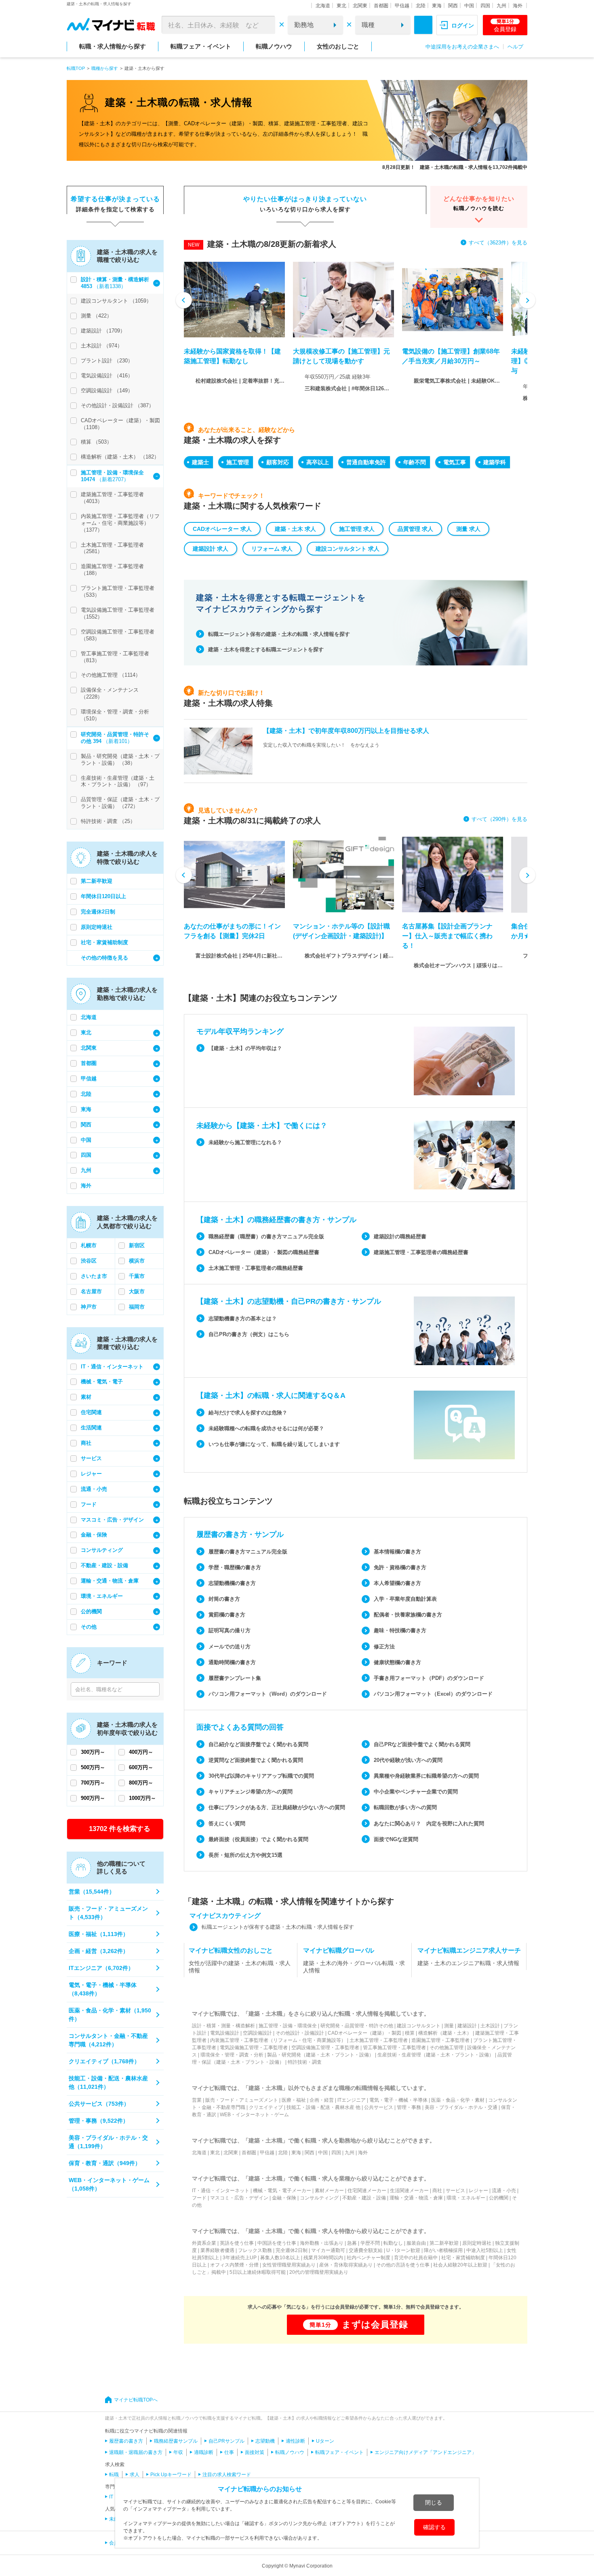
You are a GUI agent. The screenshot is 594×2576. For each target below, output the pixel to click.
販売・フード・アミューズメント (242, 2100)
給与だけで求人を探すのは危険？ (248, 1413)
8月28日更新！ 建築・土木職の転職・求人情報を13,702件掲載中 (455, 167)
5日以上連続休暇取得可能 (258, 2272)
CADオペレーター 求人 (222, 529)
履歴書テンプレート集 (235, 1678)
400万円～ (141, 1752)
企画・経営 (322, 2100)
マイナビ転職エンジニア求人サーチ (469, 1950)
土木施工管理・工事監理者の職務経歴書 (256, 1268)
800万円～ (141, 1783)
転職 (114, 2475)
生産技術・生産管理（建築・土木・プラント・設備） (436, 2055)
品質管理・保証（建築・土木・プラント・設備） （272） (120, 803)
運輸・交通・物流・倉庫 (110, 1581)
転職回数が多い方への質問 (405, 1807)
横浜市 (137, 1261)
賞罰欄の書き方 (227, 1615)
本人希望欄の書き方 (397, 1583)
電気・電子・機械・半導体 (398, 2100)
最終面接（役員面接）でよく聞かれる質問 (258, 1839)
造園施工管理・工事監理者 (440, 2040)
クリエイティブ (266, 2107)
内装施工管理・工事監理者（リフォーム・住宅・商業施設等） (278, 2040)
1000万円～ (142, 1798)
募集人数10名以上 (280, 2258)
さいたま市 (94, 1276)
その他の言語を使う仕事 (403, 2265)
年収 (178, 2452)
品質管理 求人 (415, 529)
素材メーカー (329, 2191)
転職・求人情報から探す (113, 46)
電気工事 (455, 462)
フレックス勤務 (255, 2250)
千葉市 (137, 1276)
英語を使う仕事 (237, 2243)
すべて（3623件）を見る (498, 243)
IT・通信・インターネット (112, 1367)
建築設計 (467, 2026)
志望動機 (265, 2441)
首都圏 (381, 6)
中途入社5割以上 (485, 2250)
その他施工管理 (447, 2048)
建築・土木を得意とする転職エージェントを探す (266, 649)
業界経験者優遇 (217, 2250)
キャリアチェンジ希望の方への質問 (251, 1792)
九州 (501, 6)
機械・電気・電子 (102, 1382)
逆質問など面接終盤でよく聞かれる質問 (256, 1760)
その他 (89, 1627)
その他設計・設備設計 (300, 2033)
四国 (485, 6)
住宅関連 (91, 1412)
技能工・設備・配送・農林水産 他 (323, 2107)
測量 (449, 2026)
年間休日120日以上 (103, 896)
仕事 (229, 2452)
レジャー (91, 1474)
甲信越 (402, 6)
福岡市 (137, 1307)
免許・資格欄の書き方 (400, 1567)
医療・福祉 (294, 2100)
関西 (453, 6)
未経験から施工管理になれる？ (245, 1142)
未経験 (116, 2519)
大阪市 (137, 1291)
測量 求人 (468, 529)
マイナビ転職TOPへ (136, 2400)
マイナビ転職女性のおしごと (231, 1950)
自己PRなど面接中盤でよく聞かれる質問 (422, 1744)
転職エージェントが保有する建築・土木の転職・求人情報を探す (278, 1927)
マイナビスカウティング (225, 1916)
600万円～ (141, 1767)
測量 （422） (96, 316)
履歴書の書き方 (126, 2441)
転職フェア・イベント (201, 46)
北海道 (323, 6)
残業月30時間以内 (323, 2258)
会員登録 (505, 25)
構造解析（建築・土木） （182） (120, 457)
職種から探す (105, 68)
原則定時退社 (97, 927)
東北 (341, 6)
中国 (469, 6)
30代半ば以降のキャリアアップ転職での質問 (261, 1776)
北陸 (421, 6)
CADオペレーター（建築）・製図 (364, 2033)
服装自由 (416, 2243)
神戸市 (89, 1307)
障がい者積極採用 (443, 2250)
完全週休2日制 (98, 912)
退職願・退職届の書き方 (136, 2452)
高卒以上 (318, 462)
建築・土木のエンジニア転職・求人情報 (468, 1963)
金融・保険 (94, 1535)
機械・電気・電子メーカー (282, 2191)
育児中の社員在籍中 (416, 2258)
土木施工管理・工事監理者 (379, 2040)
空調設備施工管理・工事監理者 (325, 2048)
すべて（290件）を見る (499, 819)
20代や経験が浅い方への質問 (408, 1760)
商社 (86, 1443)
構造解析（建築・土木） (445, 2033)
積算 (410, 2033)
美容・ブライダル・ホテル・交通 (461, 2107)
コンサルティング (102, 1550)
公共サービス (379, 2107)
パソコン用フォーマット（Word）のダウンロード (268, 1694)
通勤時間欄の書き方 (232, 1662)
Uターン (325, 2441)
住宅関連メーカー (367, 2191)
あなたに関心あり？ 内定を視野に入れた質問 (429, 1824)
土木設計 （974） (102, 346)
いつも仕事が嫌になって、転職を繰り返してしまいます (274, 1444)
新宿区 (137, 1245)
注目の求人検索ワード (227, 2475)
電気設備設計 (225, 2033)
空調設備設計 (257, 2033)
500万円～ (93, 1767)
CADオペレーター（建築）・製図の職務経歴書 (264, 1252)
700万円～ (93, 1783)
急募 (352, 2243)
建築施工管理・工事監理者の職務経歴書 (421, 1252)
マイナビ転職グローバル (339, 1950)
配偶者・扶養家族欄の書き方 (408, 1615)
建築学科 (495, 462)
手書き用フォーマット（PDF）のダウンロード (429, 1678)
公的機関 (91, 1611)
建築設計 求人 (211, 549)
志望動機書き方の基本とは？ (243, 1319)
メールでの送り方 (230, 1647)
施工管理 (238, 462)
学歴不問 (370, 2243)
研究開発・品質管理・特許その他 (357, 2026)
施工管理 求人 (357, 529)
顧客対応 (278, 462)
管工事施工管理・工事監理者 (394, 2048)
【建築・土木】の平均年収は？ (245, 1048)
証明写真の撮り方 (230, 1630)
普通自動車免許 (366, 462)
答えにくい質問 (227, 1824)
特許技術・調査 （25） (108, 821)
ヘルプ (515, 47)
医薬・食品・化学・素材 (458, 2100)
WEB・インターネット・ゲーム (254, 2115)
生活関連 (91, 1428)
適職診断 (204, 2452)
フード (89, 1504)
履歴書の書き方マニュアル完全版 (248, 1552)
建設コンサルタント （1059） (116, 301)
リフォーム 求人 (272, 549)
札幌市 (89, 1245)
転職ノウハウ (274, 46)
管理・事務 (409, 2107)
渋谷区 (89, 1261)
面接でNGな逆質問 (396, 1839)
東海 (437, 6)
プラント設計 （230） (107, 361)
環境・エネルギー (102, 1596)
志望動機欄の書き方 (232, 1583)
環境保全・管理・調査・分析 (232, 2055)
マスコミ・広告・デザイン (112, 1520)
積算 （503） (96, 442)
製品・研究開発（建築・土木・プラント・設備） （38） (120, 760)
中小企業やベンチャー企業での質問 (416, 1792)
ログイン (463, 25)
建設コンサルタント (419, 2026)
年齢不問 (415, 462)
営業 (197, 2100)
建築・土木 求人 (295, 529)
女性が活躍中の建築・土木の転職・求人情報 (240, 1967)
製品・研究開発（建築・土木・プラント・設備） (320, 2055)
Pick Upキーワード (171, 2475)
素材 (86, 1397)
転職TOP (76, 68)
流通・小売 (94, 1489)
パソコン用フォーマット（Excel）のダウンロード (433, 1694)
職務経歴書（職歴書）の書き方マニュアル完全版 (266, 1236)
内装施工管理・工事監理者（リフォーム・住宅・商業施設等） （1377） (120, 523)
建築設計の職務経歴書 (400, 1236)
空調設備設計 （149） (107, 390)
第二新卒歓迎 (97, 881)
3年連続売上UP (240, 2258)
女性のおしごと (338, 46)
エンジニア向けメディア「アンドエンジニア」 (425, 2452)
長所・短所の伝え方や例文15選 (245, 1855)
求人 (135, 2475)
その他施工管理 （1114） (111, 675)
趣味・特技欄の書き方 (400, 1630)
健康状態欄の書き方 (397, 1662)
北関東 (360, 6)
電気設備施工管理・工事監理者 (254, 2048)
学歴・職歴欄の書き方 (235, 1567)
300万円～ (93, 1752)
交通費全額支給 (366, 2250)
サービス (91, 1458)
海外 (518, 6)
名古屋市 (91, 1291)
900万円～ (93, 1798)
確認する (434, 2527)
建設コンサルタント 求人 (348, 549)
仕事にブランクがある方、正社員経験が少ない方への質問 (277, 1807)
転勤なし (393, 2243)
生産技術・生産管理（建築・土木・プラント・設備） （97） (118, 781)
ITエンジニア (352, 2100)
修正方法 (384, 1647)
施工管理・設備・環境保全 (288, 2026)
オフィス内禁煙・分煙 (234, 2265)
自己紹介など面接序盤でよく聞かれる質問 (258, 1744)
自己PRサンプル (226, 2441)
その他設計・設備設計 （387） (117, 405)
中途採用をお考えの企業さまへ (462, 47)
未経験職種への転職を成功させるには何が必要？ (266, 1428)
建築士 (200, 462)
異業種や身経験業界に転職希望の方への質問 (426, 1776)
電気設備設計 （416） (107, 376)
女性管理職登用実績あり (289, 2265)
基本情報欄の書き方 (397, 1552)
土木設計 (490, 2026)
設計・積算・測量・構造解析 (223, 2026)
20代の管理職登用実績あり (319, 2272)
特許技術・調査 (305, 2062)
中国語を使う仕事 (277, 2243)
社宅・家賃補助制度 (104, 942)
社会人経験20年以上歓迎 (460, 2265)
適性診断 (295, 2441)
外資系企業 (204, 2243)
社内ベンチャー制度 (369, 2258)
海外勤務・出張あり (322, 2243)
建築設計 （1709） (103, 331)
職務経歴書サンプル (176, 2441)
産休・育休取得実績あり (346, 2265)
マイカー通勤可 (328, 2250)
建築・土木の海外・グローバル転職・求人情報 (354, 1967)
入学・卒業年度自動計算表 (405, 1599)
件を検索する (120, 1829)
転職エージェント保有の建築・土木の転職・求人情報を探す (279, 634)
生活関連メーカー (409, 2191)
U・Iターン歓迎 (403, 2250)
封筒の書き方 (224, 1599)
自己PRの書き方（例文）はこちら (249, 1334)
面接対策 (255, 2452)
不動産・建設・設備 (104, 1565)
